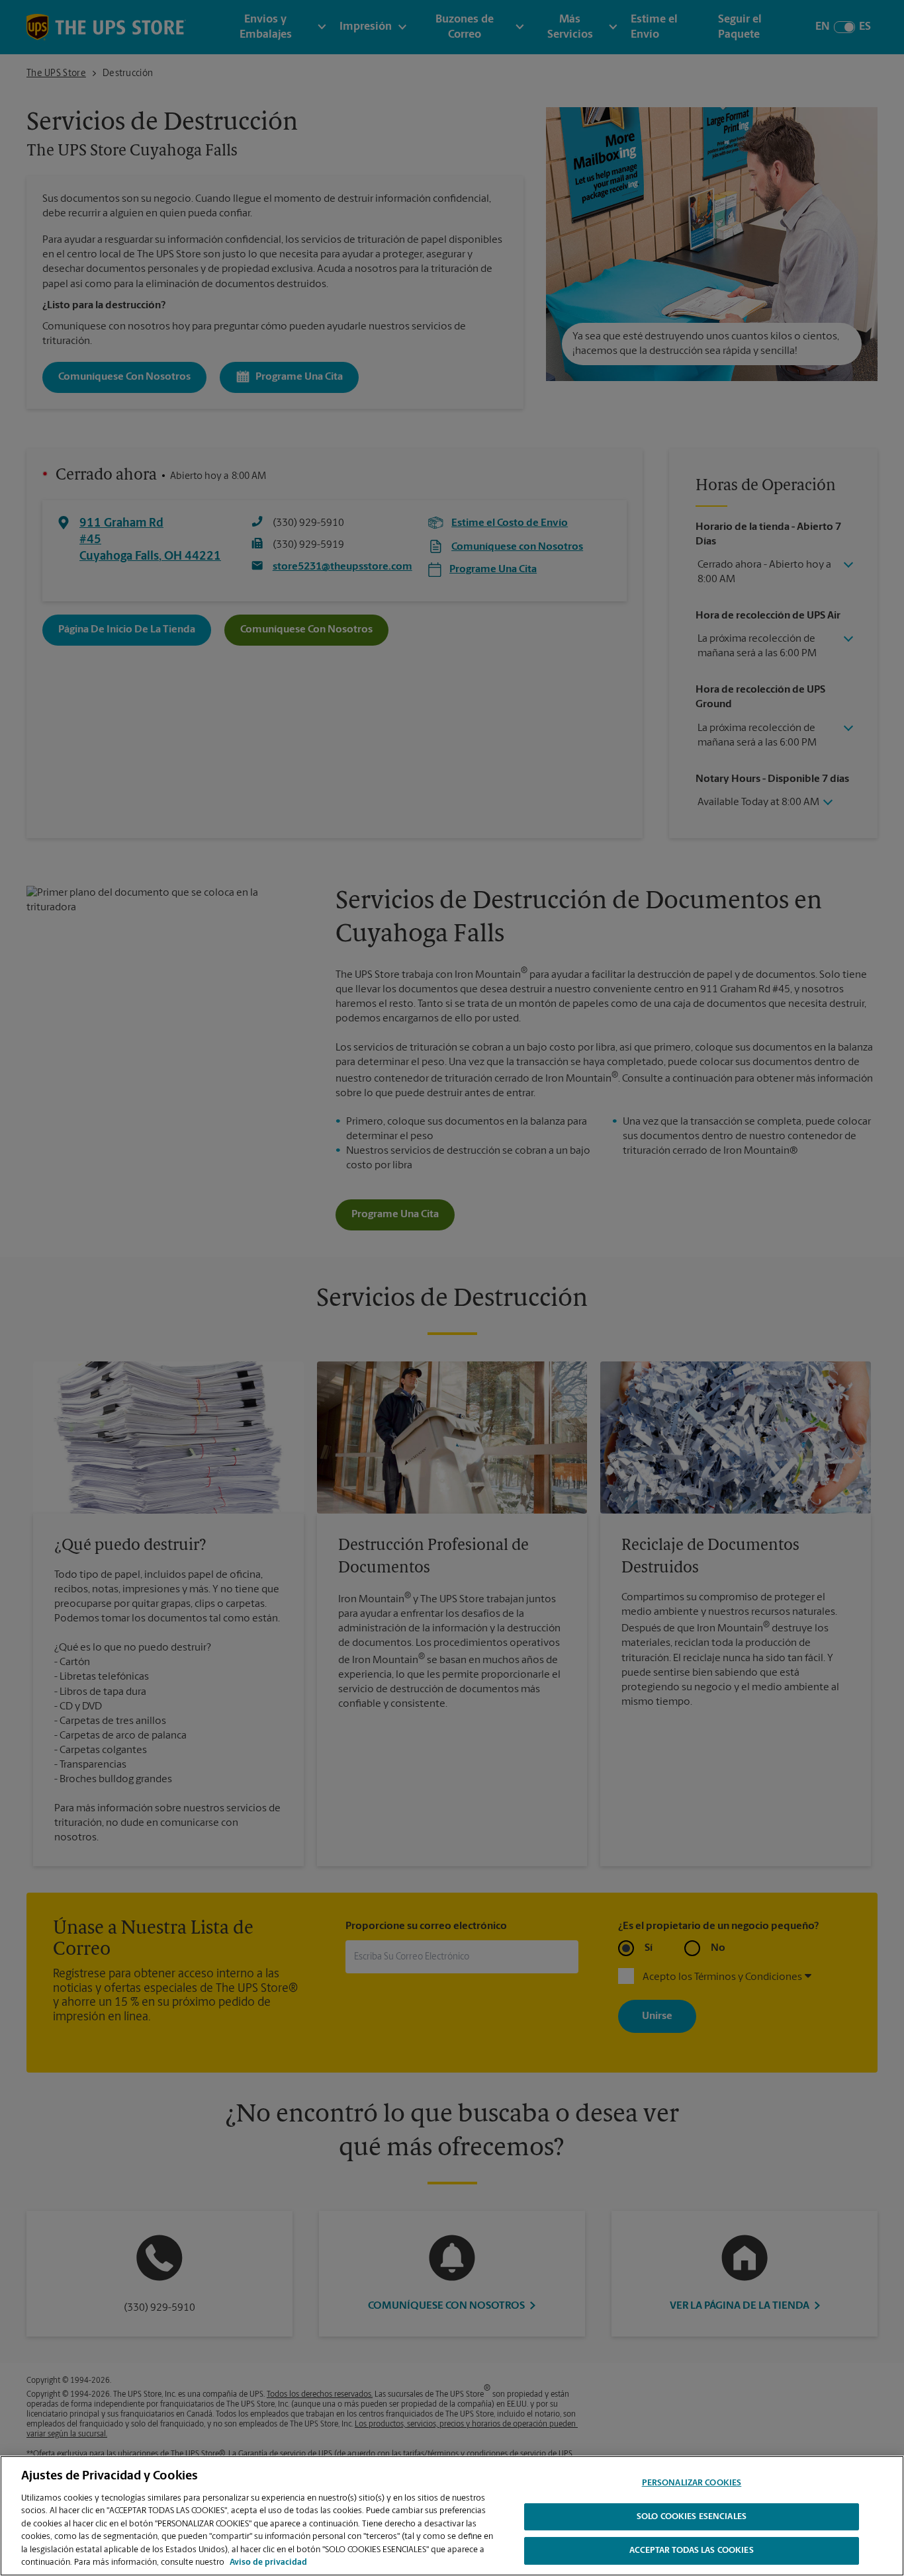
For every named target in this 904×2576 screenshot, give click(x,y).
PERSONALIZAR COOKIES (692, 2483)
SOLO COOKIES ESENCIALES (692, 2517)
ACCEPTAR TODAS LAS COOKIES (691, 2551)
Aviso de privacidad (268, 2562)
